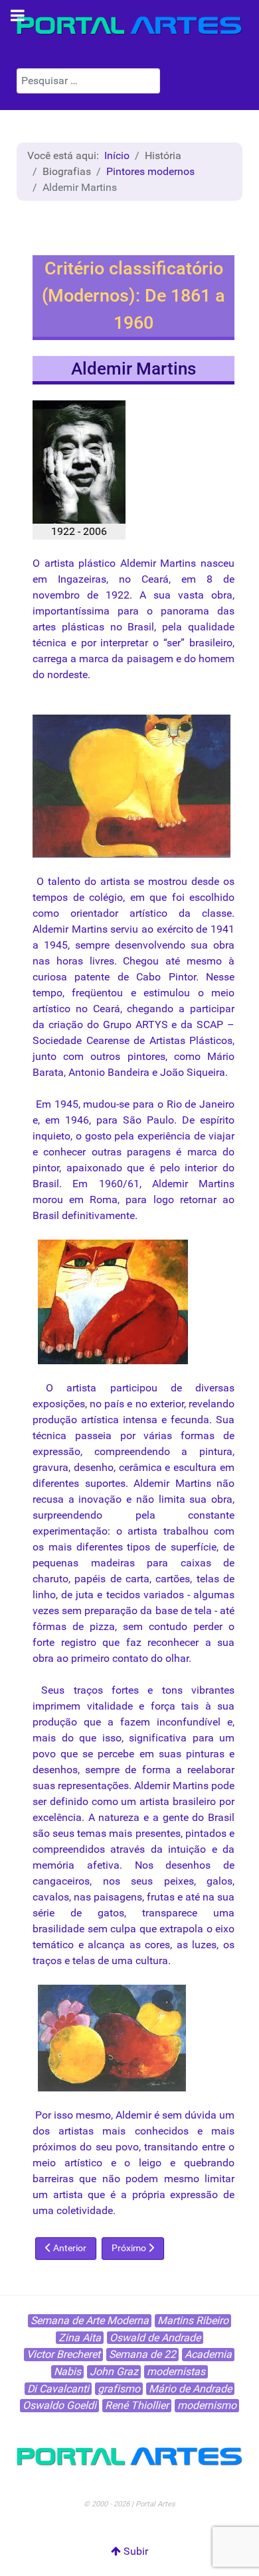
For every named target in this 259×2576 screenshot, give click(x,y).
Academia (208, 2354)
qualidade (211, 627)
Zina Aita (80, 2338)
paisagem (150, 659)
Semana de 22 (142, 2354)
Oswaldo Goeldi (59, 2405)
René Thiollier (137, 2405)
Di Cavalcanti (58, 2389)
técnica (49, 643)
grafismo (119, 2389)
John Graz (114, 2371)
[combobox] (88, 81)
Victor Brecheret (63, 2354)
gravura (50, 1467)
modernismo (207, 2405)
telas (208, 1579)
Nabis (67, 2371)
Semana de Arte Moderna (90, 2320)
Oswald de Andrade (155, 2338)
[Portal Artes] (129, 26)
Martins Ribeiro (193, 2320)
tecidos (123, 1595)
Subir (134, 2551)
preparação (111, 1610)
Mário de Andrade (190, 2389)
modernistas (176, 2371)
